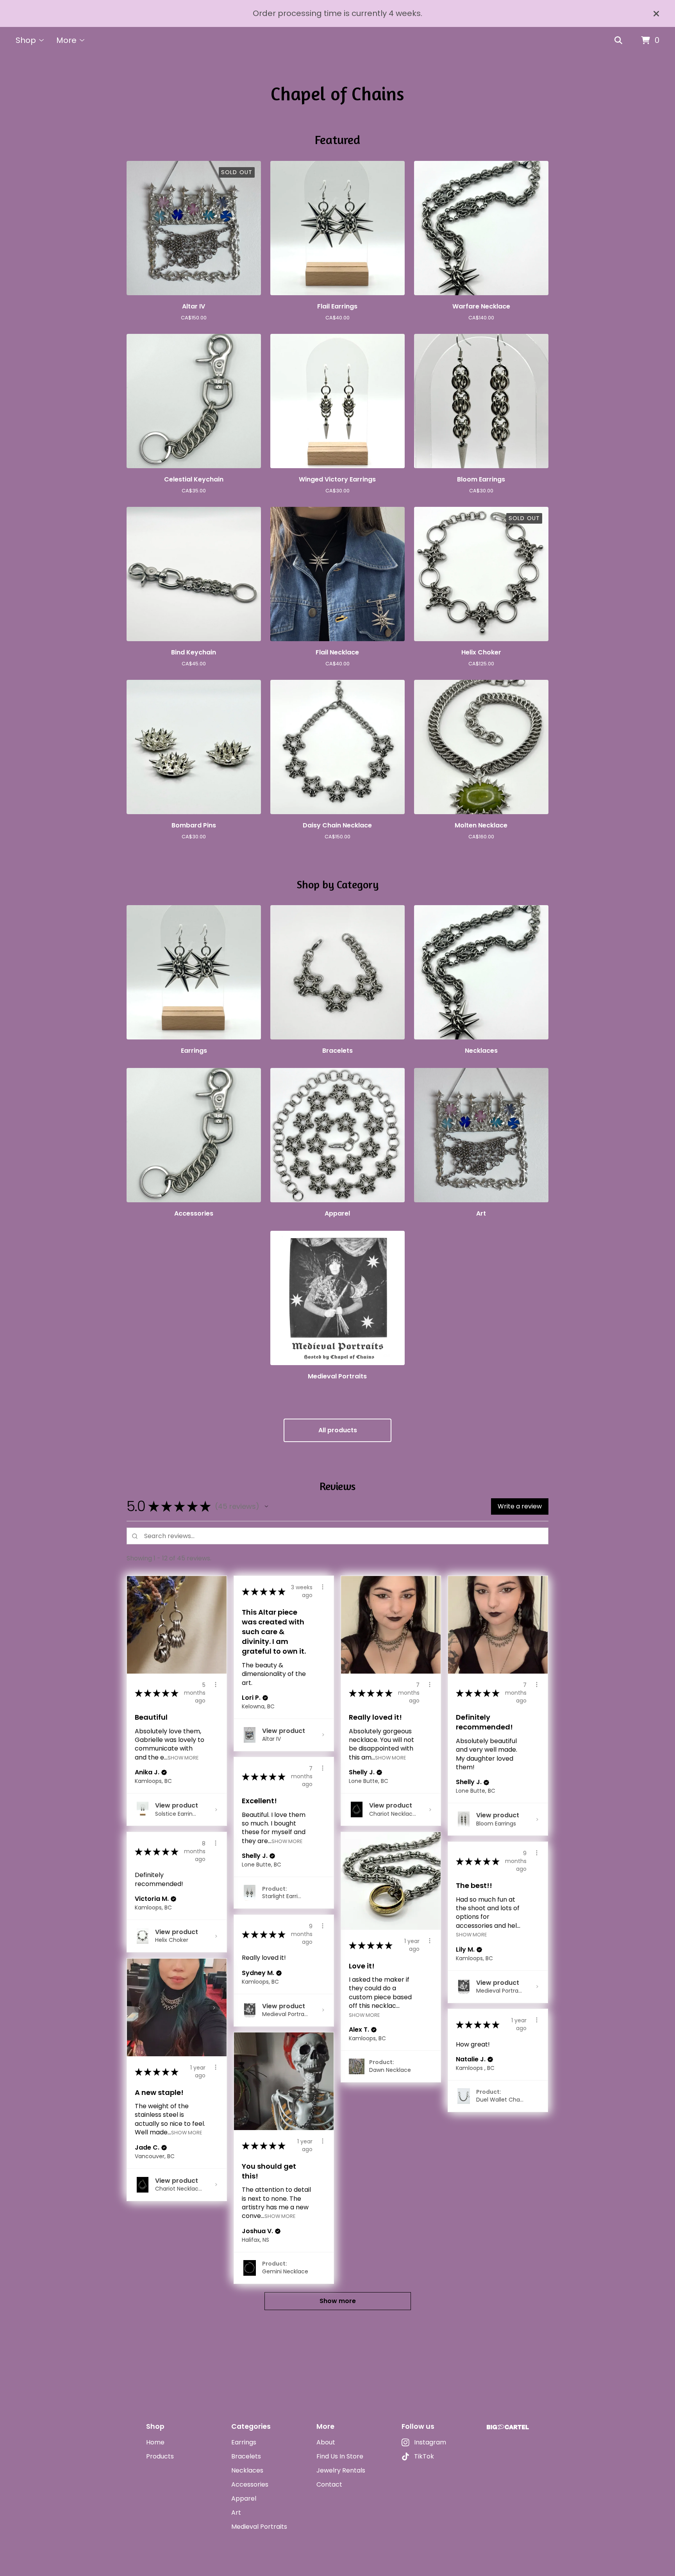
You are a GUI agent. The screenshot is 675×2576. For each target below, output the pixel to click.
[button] (266, 1506)
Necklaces (247, 2470)
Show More (183, 1757)
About (326, 2442)
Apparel (244, 2498)
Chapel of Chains (337, 93)
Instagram (430, 2442)
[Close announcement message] (656, 14)
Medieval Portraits (259, 2527)
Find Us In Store (340, 2456)
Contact (329, 2484)
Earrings (244, 2442)
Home (155, 2442)
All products (338, 1430)
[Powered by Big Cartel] (508, 2427)
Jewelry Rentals (341, 2470)
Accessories (250, 2484)
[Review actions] (216, 1685)
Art (236, 2513)
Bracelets (246, 2456)
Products (160, 2456)
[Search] (618, 41)
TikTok (424, 2456)
